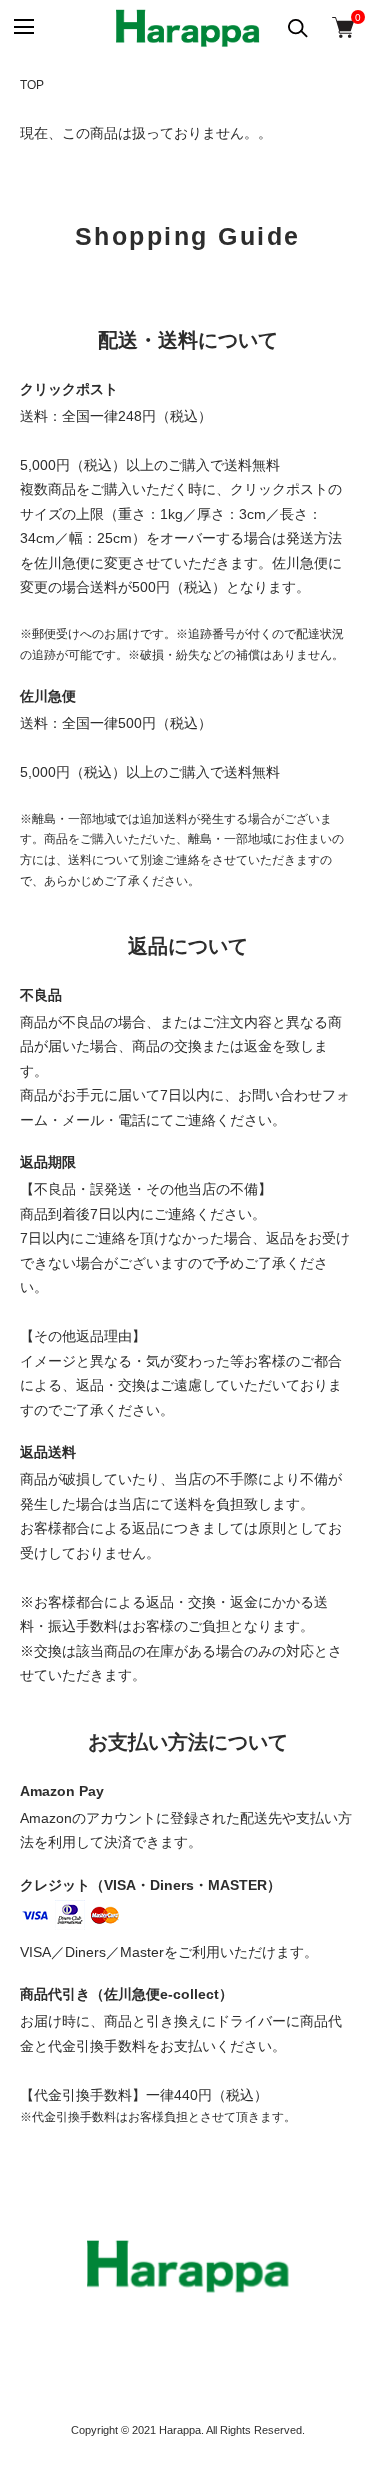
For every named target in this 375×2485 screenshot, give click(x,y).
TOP (32, 85)
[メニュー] (22, 27)
